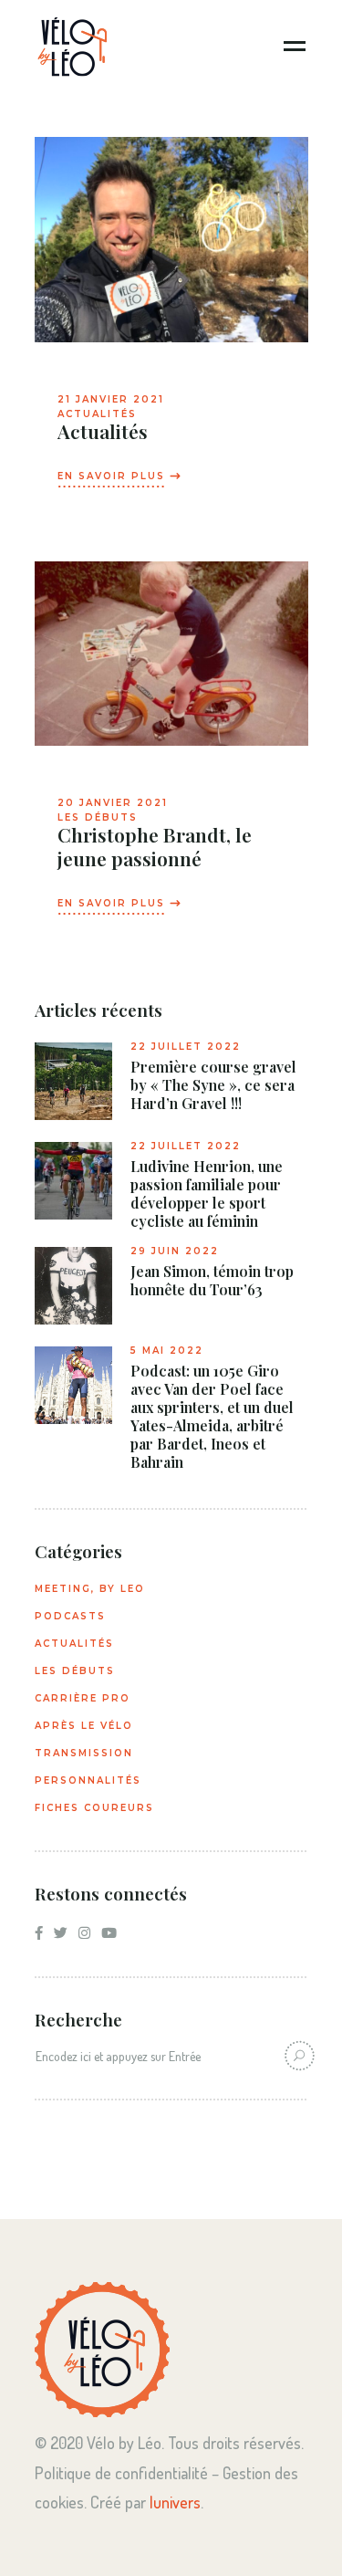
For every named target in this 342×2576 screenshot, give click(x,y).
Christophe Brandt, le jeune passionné (155, 846)
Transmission (84, 1753)
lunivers (175, 2502)
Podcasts (70, 1616)
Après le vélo (84, 1726)
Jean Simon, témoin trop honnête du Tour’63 (212, 1281)
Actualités (97, 414)
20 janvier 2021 (113, 803)
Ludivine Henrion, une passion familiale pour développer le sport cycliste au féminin (207, 1194)
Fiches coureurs (94, 1808)
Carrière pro (83, 1698)
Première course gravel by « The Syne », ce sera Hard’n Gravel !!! (213, 1085)
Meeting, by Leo (90, 1589)
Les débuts (98, 817)
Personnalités (88, 1780)
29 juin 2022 (175, 1251)
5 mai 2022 (167, 1351)
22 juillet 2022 (186, 1047)
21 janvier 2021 (111, 399)
